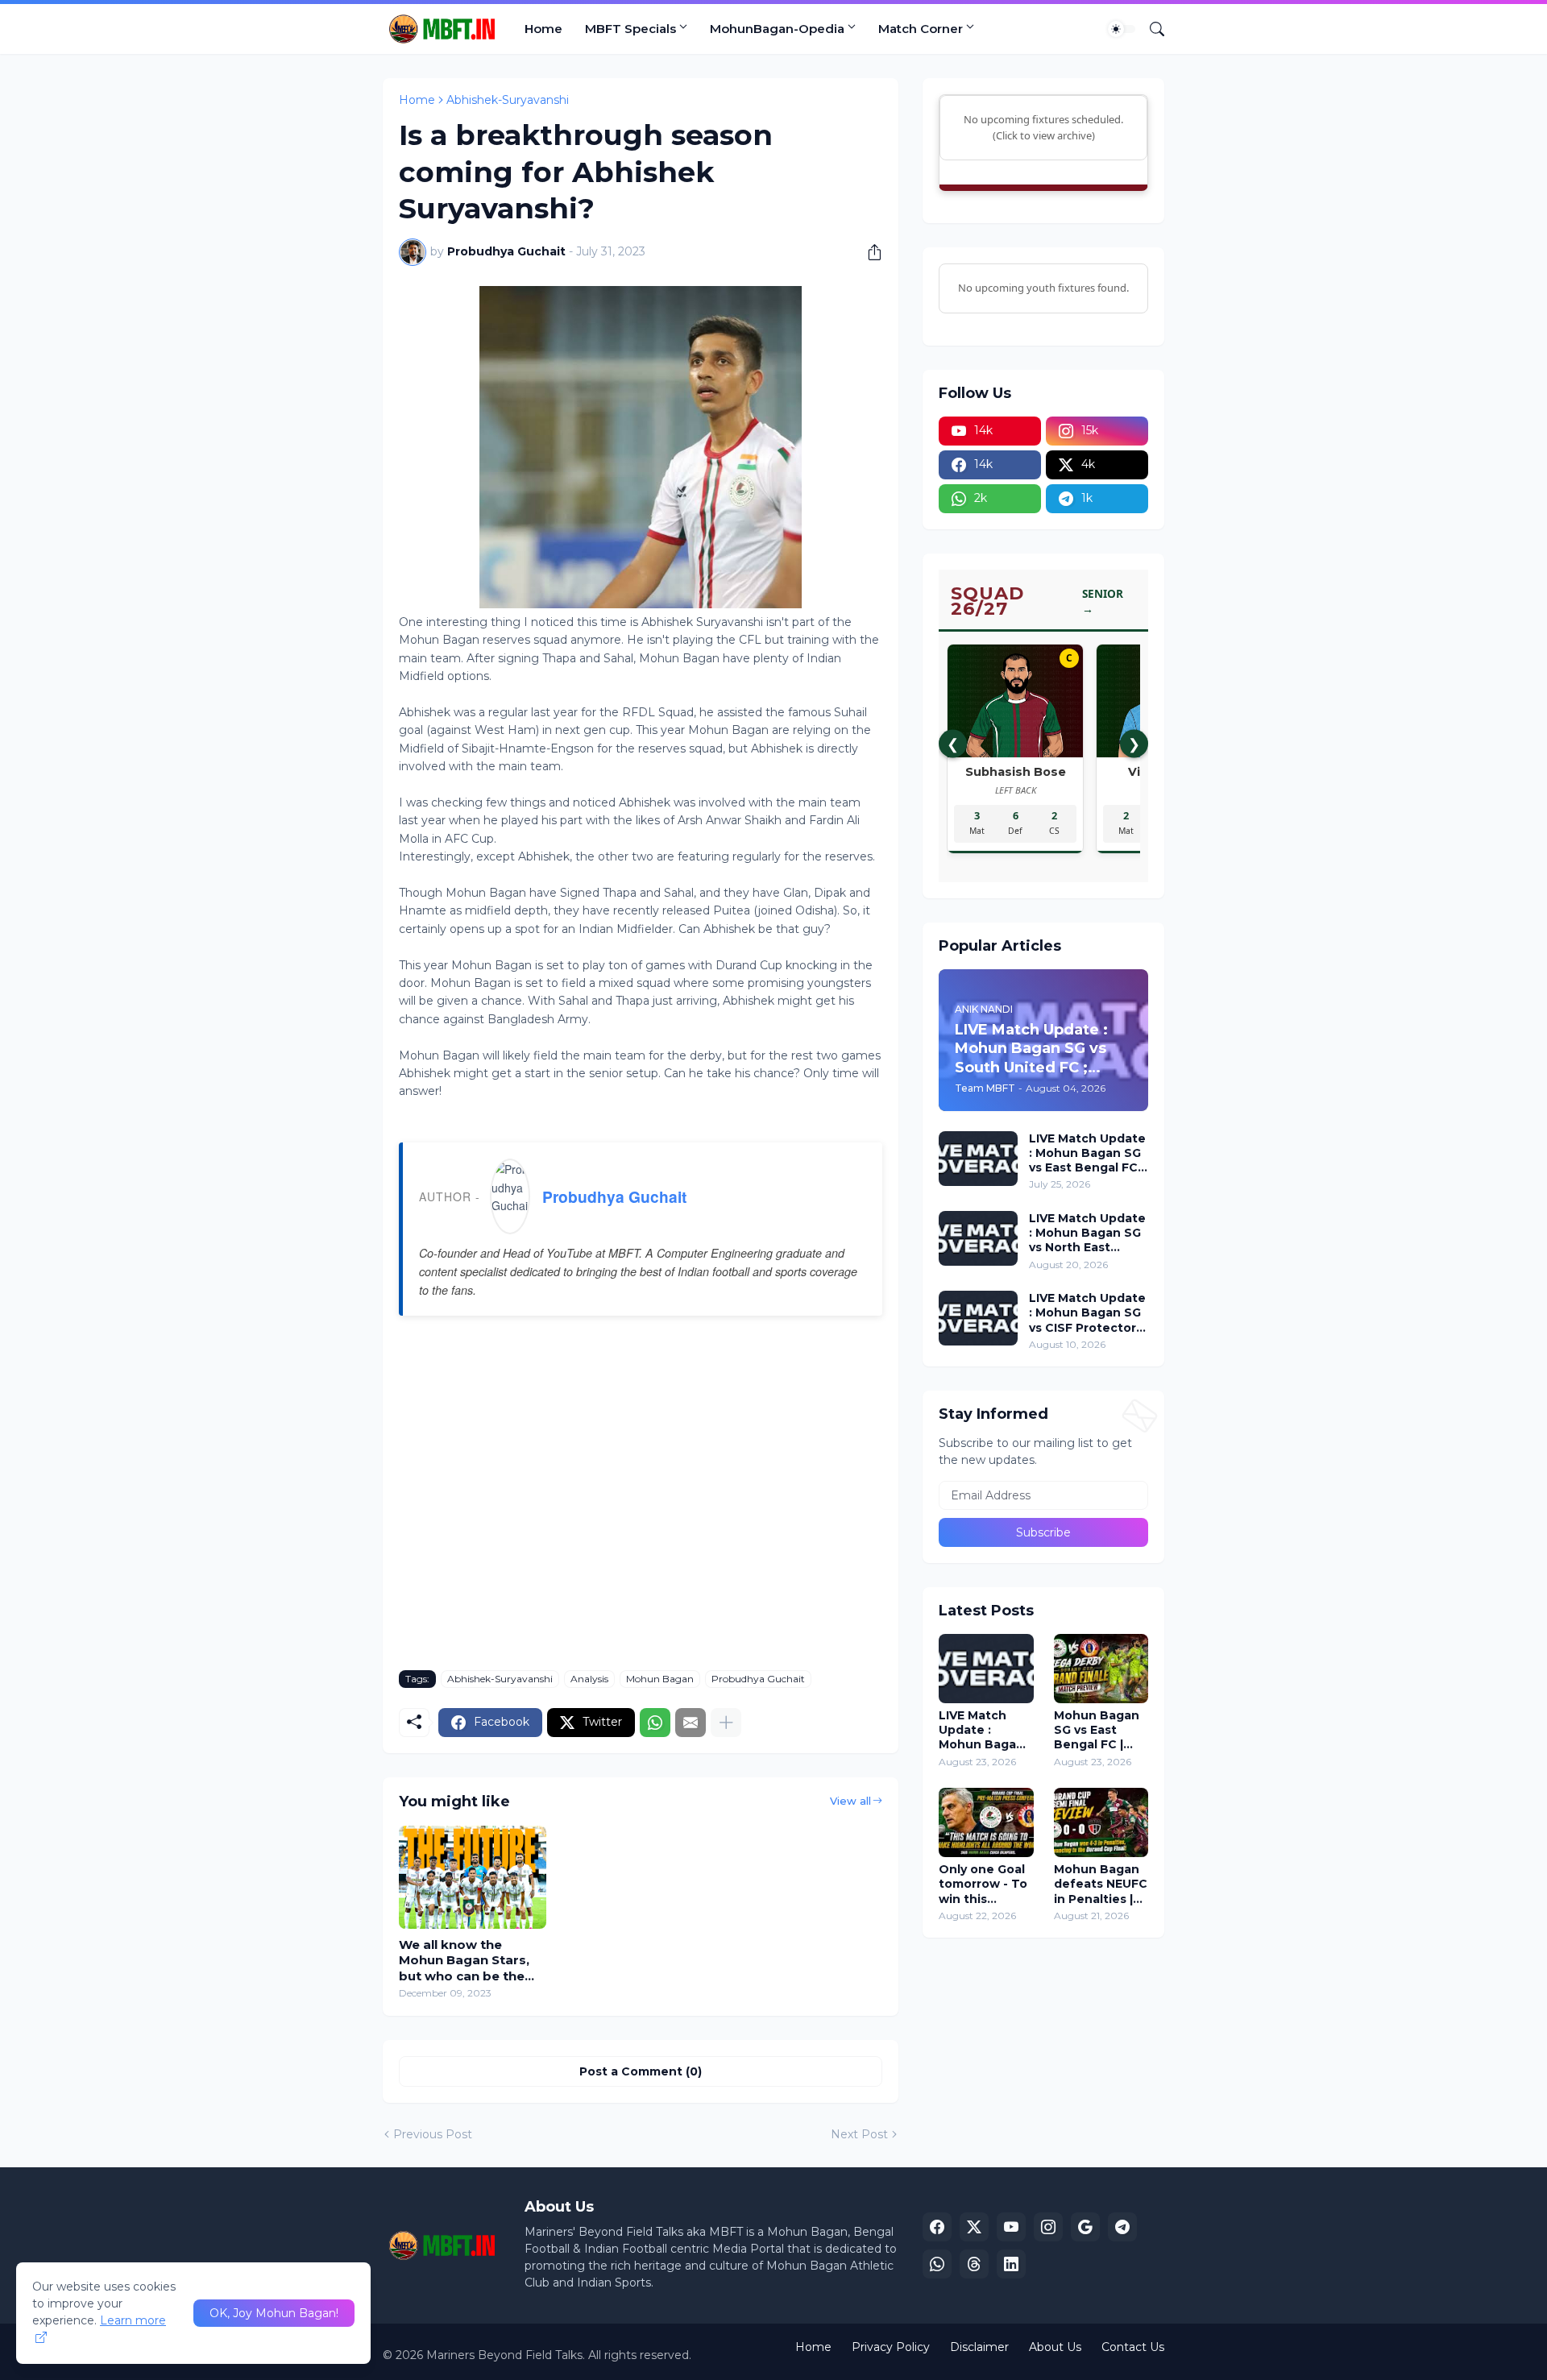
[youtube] (1011, 2227)
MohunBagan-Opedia (777, 29)
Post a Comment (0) (641, 2071)
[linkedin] (1011, 2264)
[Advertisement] (641, 1505)
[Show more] (726, 1723)
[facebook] (937, 2227)
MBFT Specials (630, 29)
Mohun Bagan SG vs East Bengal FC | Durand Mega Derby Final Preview (1097, 1730)
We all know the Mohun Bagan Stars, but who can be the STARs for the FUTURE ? (472, 1961)
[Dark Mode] (1122, 29)
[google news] (1085, 2227)
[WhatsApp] (655, 1723)
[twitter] (974, 2227)
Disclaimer (979, 2347)
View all (850, 1801)
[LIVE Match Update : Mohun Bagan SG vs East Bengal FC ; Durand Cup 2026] (978, 1159)
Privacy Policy (891, 2347)
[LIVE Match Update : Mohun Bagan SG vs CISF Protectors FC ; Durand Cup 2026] (978, 1318)
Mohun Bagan (660, 1679)
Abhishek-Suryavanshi (508, 100)
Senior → (1103, 601)
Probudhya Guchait (614, 1196)
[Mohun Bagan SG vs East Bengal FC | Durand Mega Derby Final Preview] (1101, 1669)
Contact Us (1133, 2347)
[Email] (691, 1723)
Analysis (589, 1679)
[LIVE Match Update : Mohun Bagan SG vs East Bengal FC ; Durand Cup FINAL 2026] (986, 1669)
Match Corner (921, 29)
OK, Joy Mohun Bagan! (274, 2313)
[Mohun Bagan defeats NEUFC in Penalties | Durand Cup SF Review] (1101, 1822)
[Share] (869, 252)
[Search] (1151, 29)
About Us (1055, 2347)
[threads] (974, 2264)
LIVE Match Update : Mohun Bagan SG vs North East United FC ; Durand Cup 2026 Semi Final (1087, 1233)
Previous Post (433, 2134)
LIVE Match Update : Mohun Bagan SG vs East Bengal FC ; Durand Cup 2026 (1087, 1153)
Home (543, 29)
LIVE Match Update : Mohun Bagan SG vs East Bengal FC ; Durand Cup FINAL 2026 (981, 1730)
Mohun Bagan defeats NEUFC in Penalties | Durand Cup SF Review (1101, 1884)
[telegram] (1122, 2227)
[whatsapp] (937, 2264)
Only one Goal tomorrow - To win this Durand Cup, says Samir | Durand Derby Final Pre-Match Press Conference (983, 1884)
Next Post (859, 2134)
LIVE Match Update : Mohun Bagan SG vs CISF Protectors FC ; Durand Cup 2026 (1087, 1313)
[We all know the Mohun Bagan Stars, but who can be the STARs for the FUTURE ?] (473, 1877)
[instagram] (1048, 2227)
